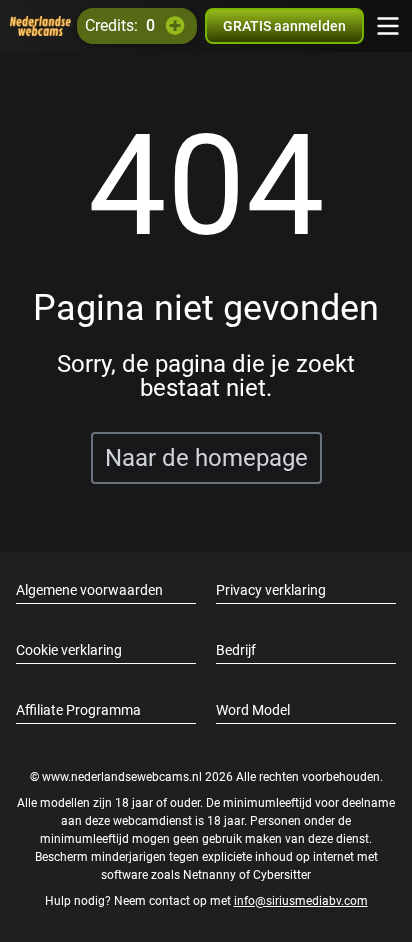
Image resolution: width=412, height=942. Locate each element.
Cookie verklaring (69, 650)
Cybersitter (282, 875)
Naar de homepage (206, 458)
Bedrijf (236, 650)
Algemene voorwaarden (89, 590)
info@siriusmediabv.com (301, 901)
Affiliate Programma (78, 710)
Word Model (253, 710)
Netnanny (211, 875)
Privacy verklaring (271, 590)
